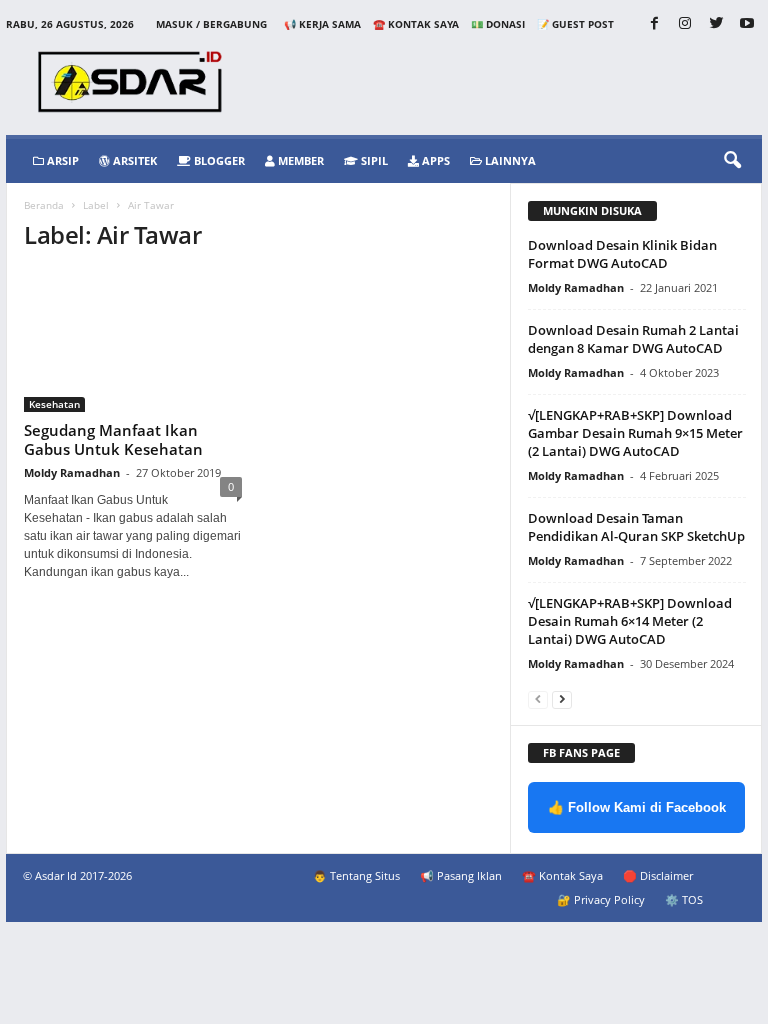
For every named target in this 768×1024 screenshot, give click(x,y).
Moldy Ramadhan (72, 472)
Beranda (44, 205)
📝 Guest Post (575, 24)
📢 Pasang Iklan (461, 875)
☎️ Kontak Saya (416, 24)
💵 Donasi (498, 24)
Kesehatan (54, 404)
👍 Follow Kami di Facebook (637, 807)
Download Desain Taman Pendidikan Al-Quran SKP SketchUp (636, 527)
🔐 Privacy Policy (601, 899)
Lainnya (509, 160)
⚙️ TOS (684, 899)
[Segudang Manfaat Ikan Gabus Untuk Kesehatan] (133, 341)
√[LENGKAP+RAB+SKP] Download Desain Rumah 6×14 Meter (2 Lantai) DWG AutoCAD (630, 621)
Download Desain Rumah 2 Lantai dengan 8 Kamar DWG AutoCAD (633, 339)
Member (299, 160)
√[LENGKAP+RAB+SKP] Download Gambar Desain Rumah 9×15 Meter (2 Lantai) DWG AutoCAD (635, 433)
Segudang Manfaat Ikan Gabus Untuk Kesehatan (113, 439)
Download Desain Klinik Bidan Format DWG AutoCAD (622, 254)
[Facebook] (654, 24)
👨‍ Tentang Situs (356, 875)
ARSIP (61, 160)
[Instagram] (685, 24)
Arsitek (133, 160)
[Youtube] (747, 24)
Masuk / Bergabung (211, 24)
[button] (732, 161)
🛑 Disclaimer (658, 875)
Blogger (218, 160)
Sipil (373, 160)
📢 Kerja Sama (322, 24)
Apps (434, 160)
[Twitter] (716, 24)
